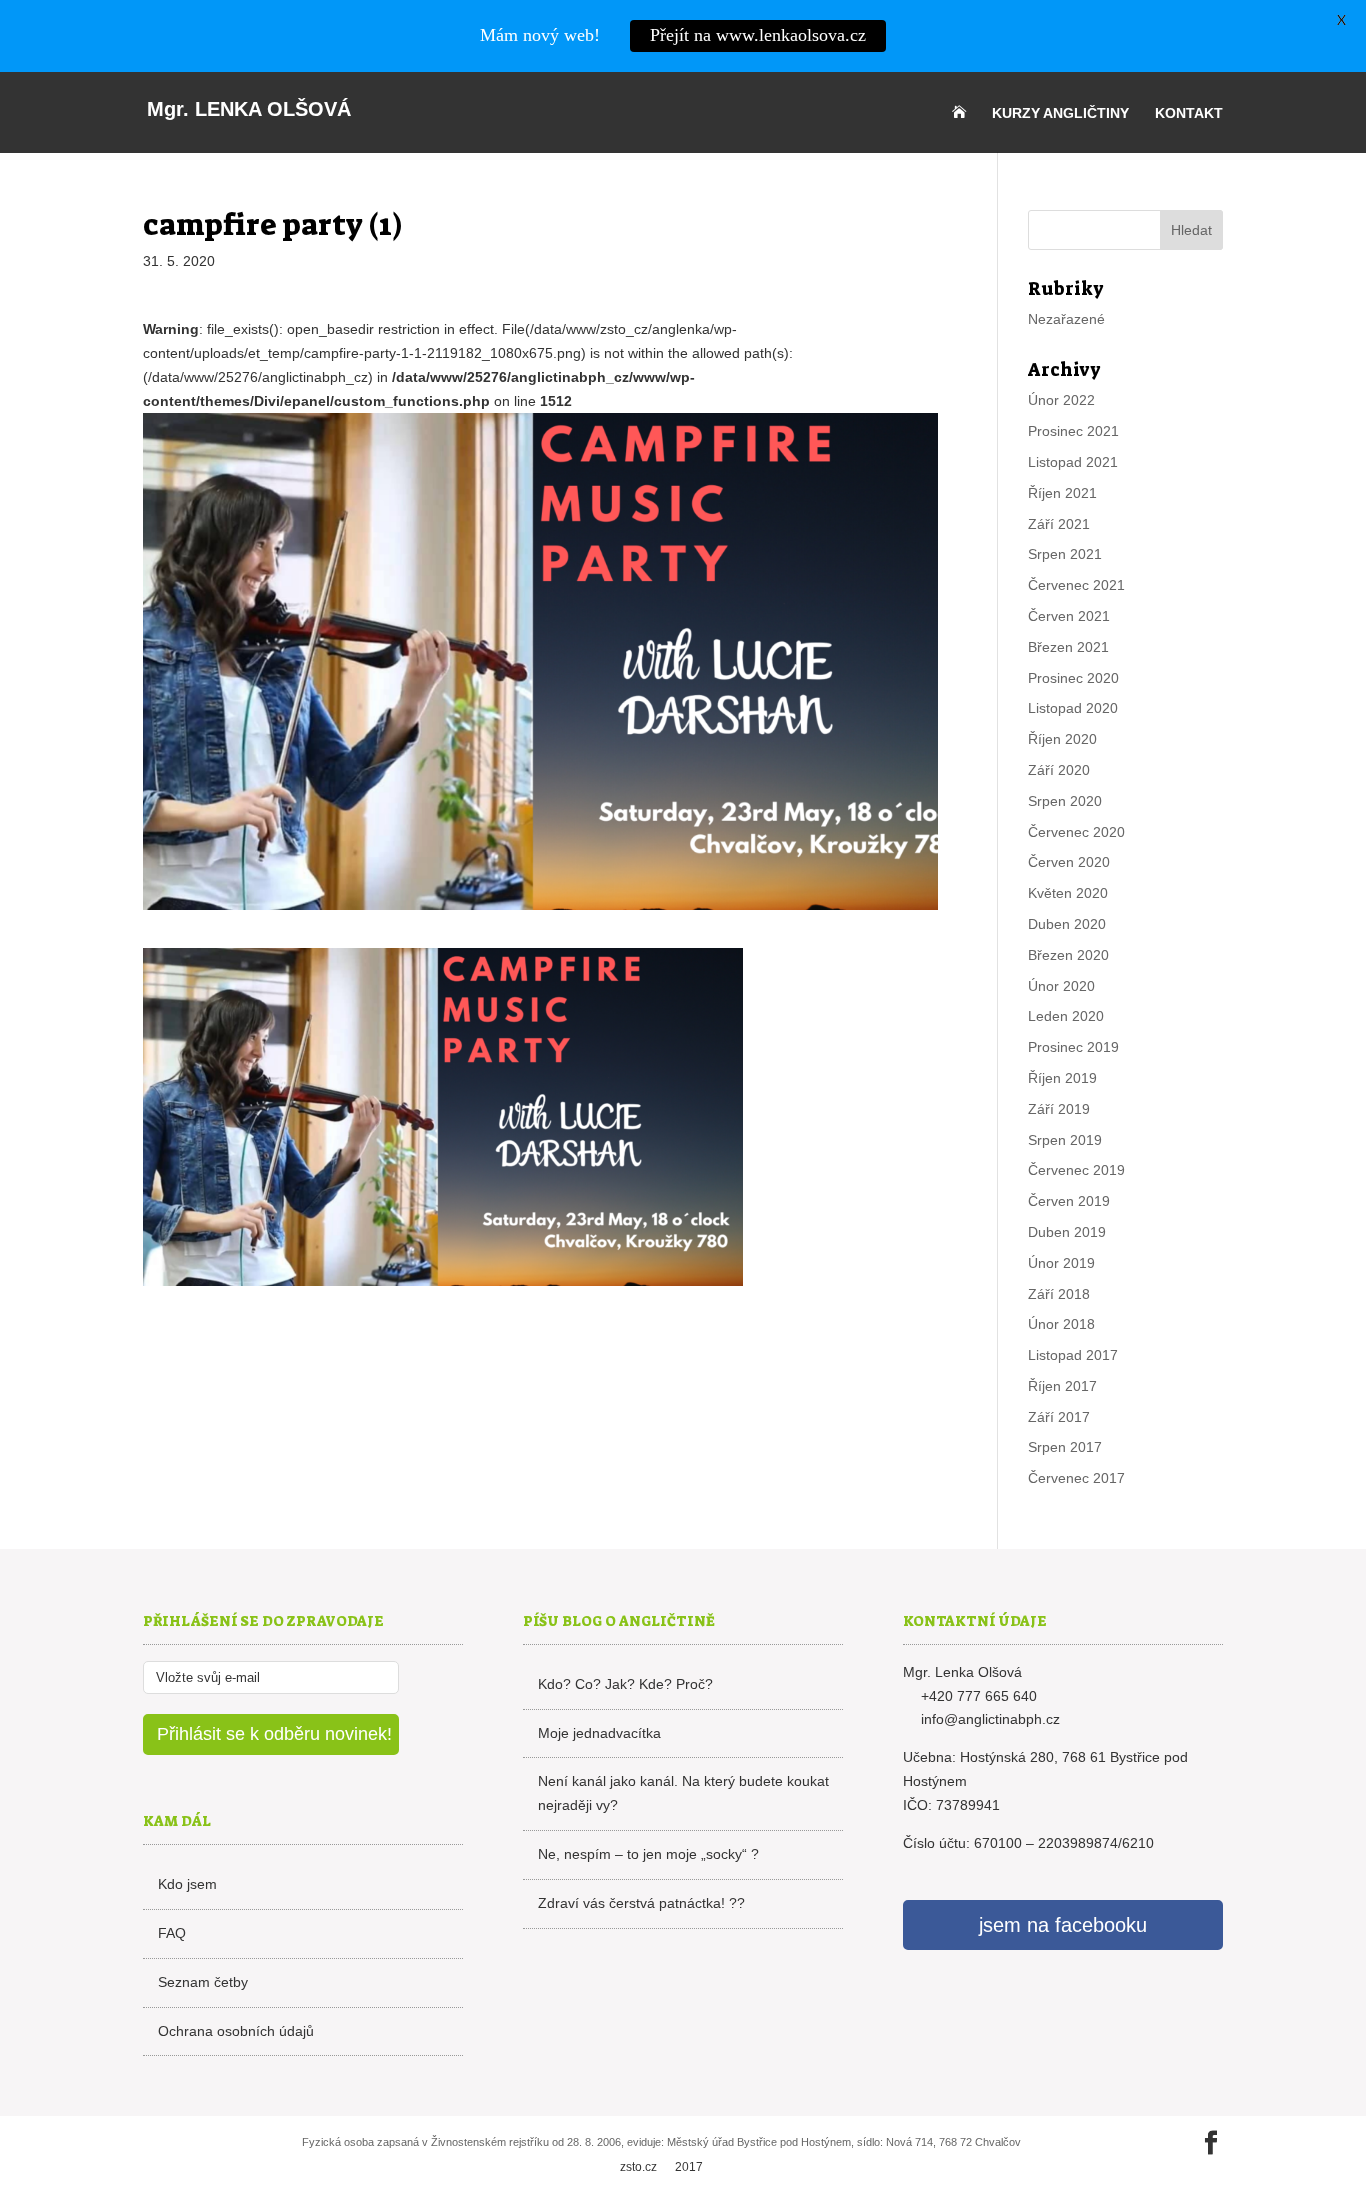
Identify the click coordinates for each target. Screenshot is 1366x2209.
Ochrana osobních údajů (236, 2031)
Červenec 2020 (1076, 832)
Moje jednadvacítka (599, 1733)
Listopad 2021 (1073, 462)
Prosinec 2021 (1073, 431)
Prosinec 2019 (1073, 1047)
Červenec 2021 (1076, 585)
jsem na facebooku (1063, 1925)
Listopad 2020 (1073, 708)
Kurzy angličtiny (1060, 113)
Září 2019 (1059, 1109)
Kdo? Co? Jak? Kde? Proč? (625, 1684)
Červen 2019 (1069, 1201)
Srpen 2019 (1065, 1140)
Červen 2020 (1069, 862)
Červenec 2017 (1076, 1478)
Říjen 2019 (1062, 1078)
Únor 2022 (1061, 400)
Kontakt (1189, 113)
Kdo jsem (187, 1884)
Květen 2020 (1068, 893)
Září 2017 (1059, 1417)
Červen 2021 (1069, 616)
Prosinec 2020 (1073, 678)
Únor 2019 (1061, 1263)
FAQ (172, 1933)
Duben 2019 (1067, 1232)
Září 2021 (1059, 524)
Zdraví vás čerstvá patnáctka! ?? (641, 1903)
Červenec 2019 (1076, 1170)
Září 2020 (1059, 770)
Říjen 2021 (1062, 493)
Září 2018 (1059, 1294)
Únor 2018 (1061, 1324)
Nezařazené (1066, 319)
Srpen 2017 (1065, 1447)
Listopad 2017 (1073, 1355)
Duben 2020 (1067, 924)
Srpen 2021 (1065, 554)
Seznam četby (203, 1982)
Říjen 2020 (1062, 739)
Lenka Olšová (249, 109)
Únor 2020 (1061, 986)
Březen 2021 (1068, 647)
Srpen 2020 (1065, 801)
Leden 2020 (1066, 1016)
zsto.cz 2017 (661, 2167)
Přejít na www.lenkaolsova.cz (758, 35)
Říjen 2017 (1062, 1386)
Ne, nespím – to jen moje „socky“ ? (648, 1854)
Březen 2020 (1068, 955)
